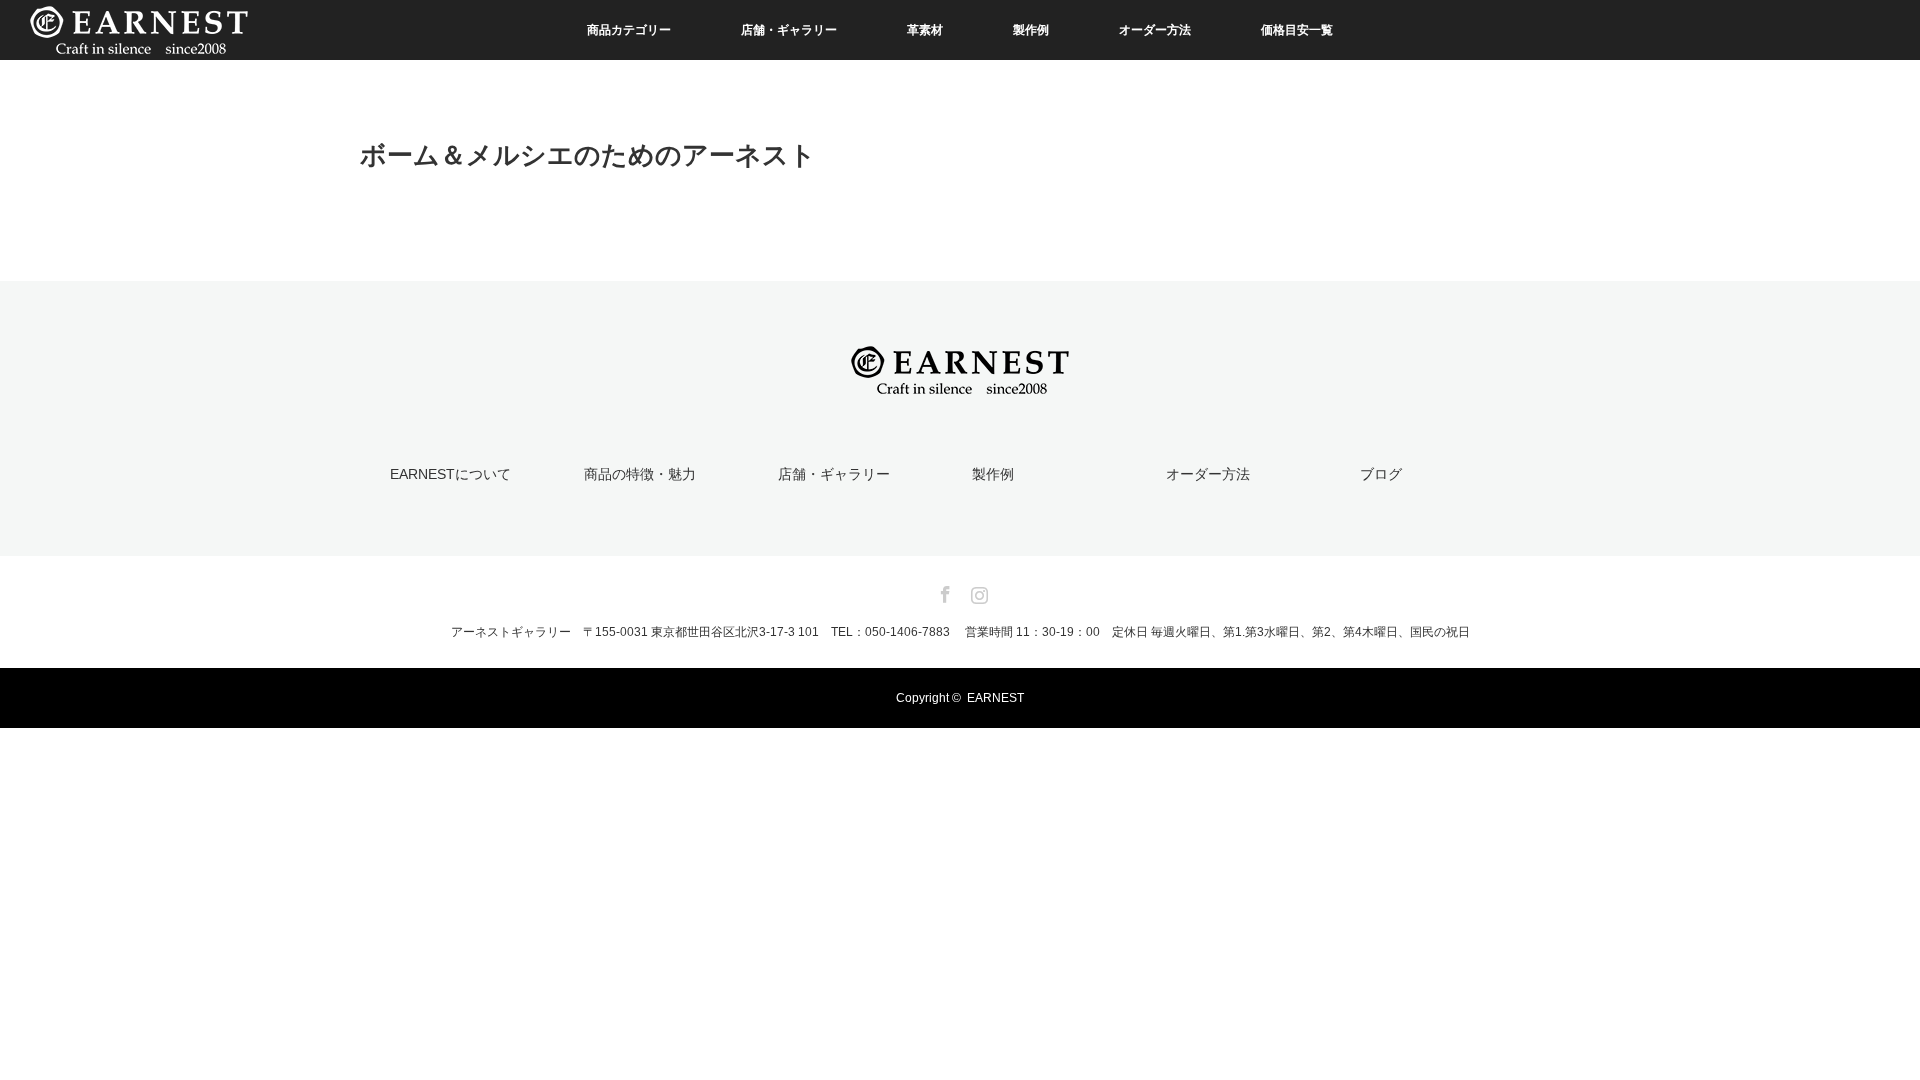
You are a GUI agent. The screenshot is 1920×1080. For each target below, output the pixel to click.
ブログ (1381, 474)
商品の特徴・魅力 (640, 474)
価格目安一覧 (1297, 30)
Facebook (943, 591)
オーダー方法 (1155, 30)
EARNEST (995, 698)
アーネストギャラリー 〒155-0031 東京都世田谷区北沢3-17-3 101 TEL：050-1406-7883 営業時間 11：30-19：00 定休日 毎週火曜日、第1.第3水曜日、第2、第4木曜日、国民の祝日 (960, 632)
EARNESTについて (450, 474)
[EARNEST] (960, 382)
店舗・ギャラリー (789, 30)
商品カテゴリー (629, 30)
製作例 (1031, 30)
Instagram (977, 591)
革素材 (925, 30)
